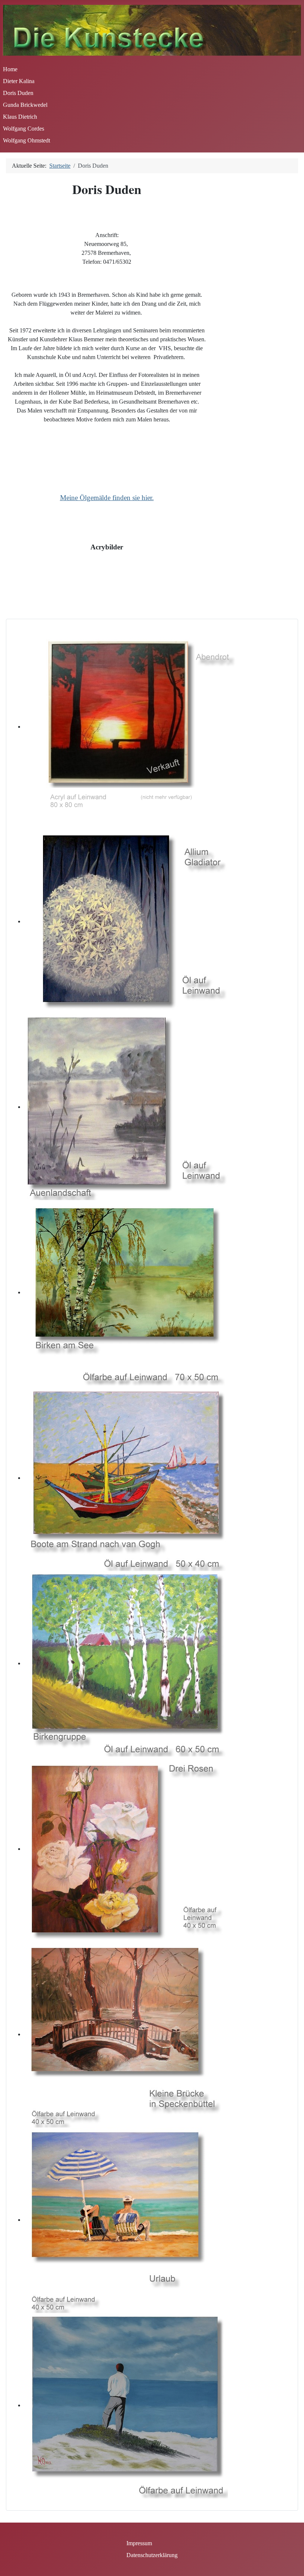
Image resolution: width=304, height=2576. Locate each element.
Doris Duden (18, 93)
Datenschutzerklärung (152, 2555)
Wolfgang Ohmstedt (27, 140)
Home (10, 69)
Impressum (139, 2543)
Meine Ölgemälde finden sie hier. (107, 498)
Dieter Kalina (19, 81)
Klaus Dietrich (20, 117)
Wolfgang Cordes (24, 129)
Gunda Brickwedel (25, 105)
